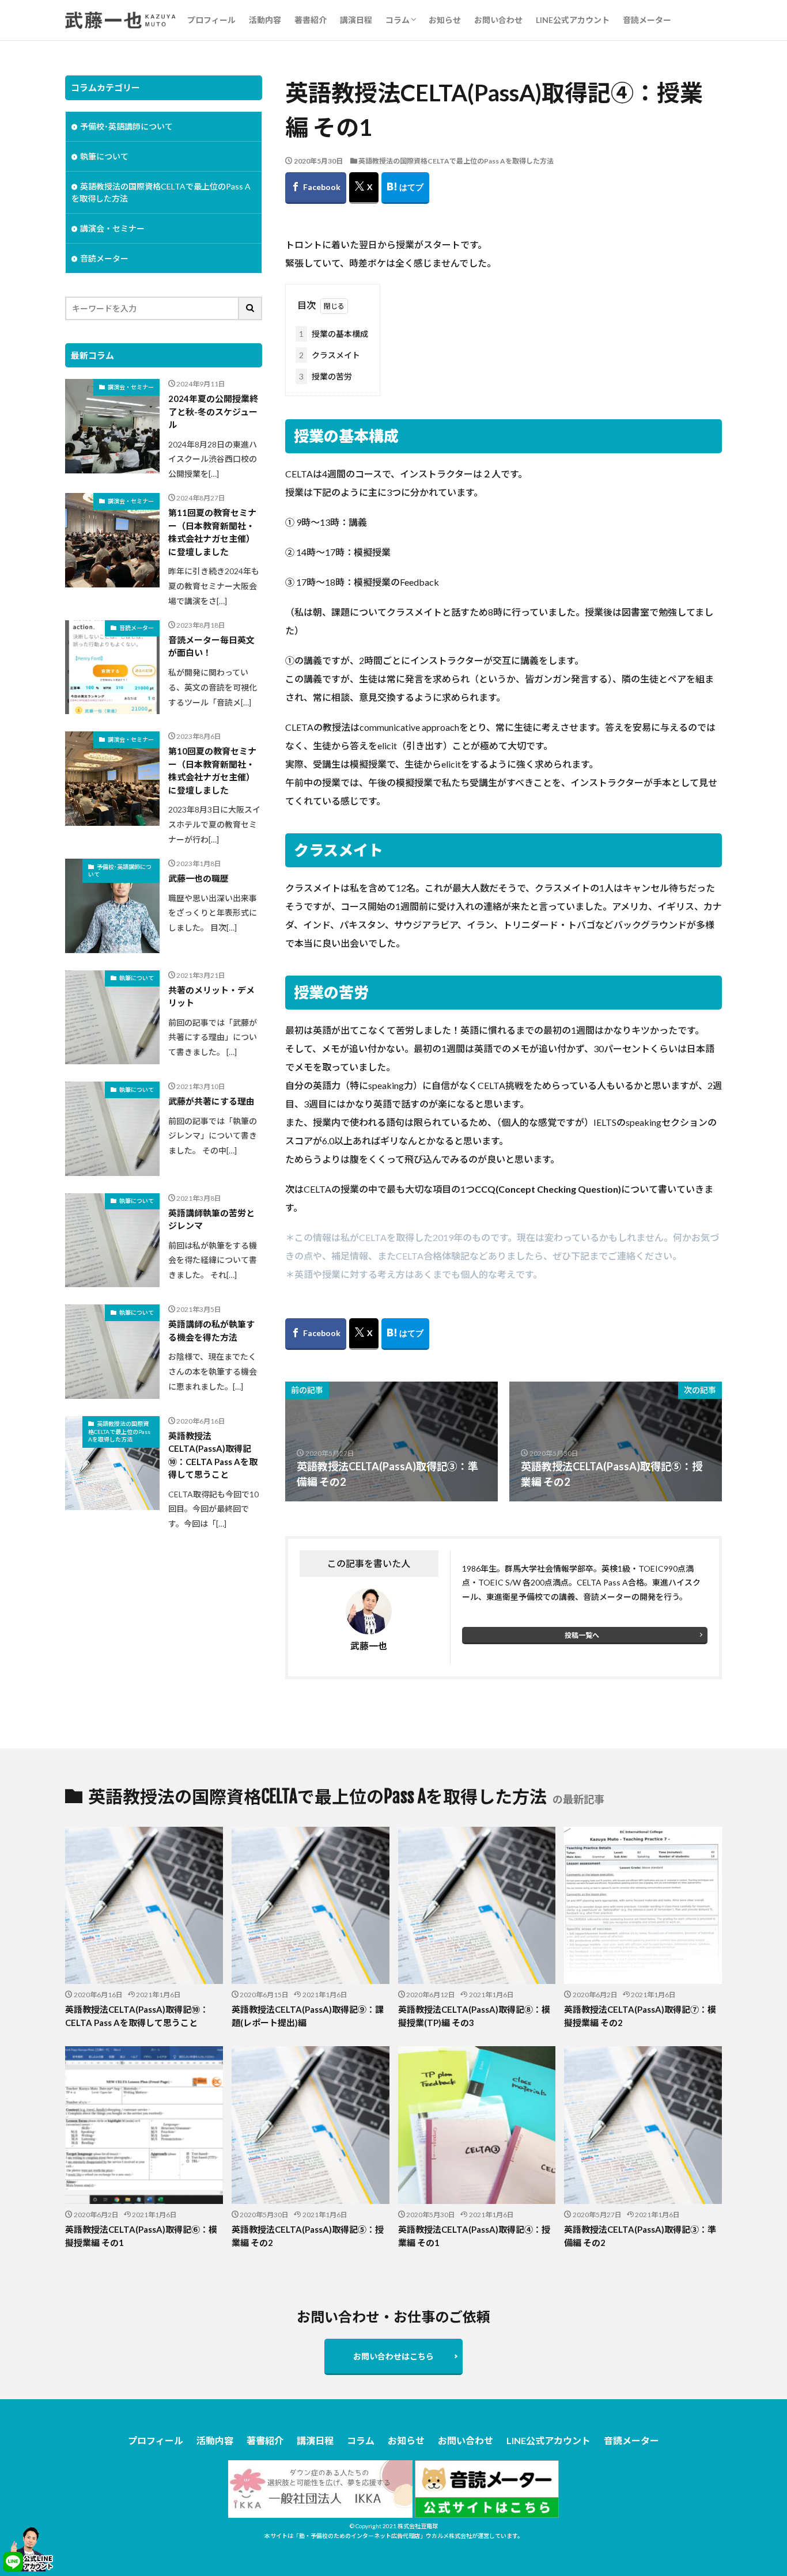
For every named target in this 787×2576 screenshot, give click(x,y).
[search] (251, 308)
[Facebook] (316, 188)
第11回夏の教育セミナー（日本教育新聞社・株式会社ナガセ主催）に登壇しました (212, 532)
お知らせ (445, 20)
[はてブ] (405, 188)
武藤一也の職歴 (198, 878)
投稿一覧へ (582, 1635)
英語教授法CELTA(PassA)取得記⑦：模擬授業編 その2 (640, 2016)
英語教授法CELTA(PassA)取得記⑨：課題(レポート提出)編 (308, 2016)
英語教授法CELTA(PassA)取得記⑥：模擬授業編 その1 (141, 2236)
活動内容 (265, 20)
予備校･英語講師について (126, 126)
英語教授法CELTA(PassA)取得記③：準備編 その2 (640, 2236)
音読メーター (647, 20)
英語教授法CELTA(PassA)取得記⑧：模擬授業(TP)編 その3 (474, 2016)
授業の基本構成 (334, 334)
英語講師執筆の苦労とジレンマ (211, 1219)
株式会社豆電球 (418, 2526)
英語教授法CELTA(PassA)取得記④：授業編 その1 (474, 2236)
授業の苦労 (326, 376)
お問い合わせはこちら (393, 2356)
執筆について (104, 156)
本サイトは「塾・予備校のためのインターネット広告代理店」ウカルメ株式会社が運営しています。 (394, 2536)
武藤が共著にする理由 (211, 1101)
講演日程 (356, 20)
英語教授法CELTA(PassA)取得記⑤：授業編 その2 (308, 2236)
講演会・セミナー (112, 228)
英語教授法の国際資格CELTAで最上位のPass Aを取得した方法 (456, 161)
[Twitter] (364, 188)
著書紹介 (311, 20)
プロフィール (211, 20)
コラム (398, 20)
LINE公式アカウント (573, 20)
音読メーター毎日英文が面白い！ (211, 646)
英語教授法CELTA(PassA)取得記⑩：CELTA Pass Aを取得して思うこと (213, 1455)
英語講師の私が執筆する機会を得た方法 (211, 1331)
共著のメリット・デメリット (211, 997)
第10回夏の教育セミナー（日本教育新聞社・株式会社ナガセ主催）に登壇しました (212, 771)
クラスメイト (330, 355)
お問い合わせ (498, 20)
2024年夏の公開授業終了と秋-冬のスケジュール (213, 411)
